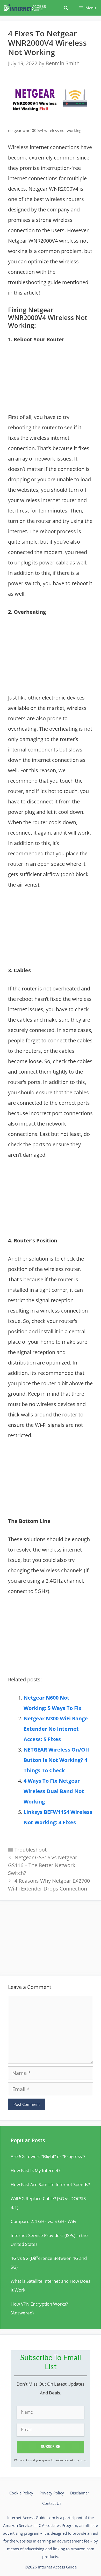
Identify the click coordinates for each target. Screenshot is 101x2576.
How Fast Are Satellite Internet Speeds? (50, 2184)
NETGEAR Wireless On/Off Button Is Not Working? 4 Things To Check (56, 1760)
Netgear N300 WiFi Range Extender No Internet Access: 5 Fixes (56, 1729)
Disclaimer (80, 2493)
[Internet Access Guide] (26, 8)
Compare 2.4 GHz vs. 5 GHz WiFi (43, 2221)
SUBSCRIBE (51, 2447)
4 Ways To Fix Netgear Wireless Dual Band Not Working (54, 1791)
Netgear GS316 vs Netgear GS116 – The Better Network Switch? (43, 1865)
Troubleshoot (31, 1850)
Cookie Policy (21, 2493)
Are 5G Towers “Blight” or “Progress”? (48, 2156)
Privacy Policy (52, 2493)
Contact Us (52, 2503)
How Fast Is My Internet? (35, 2170)
